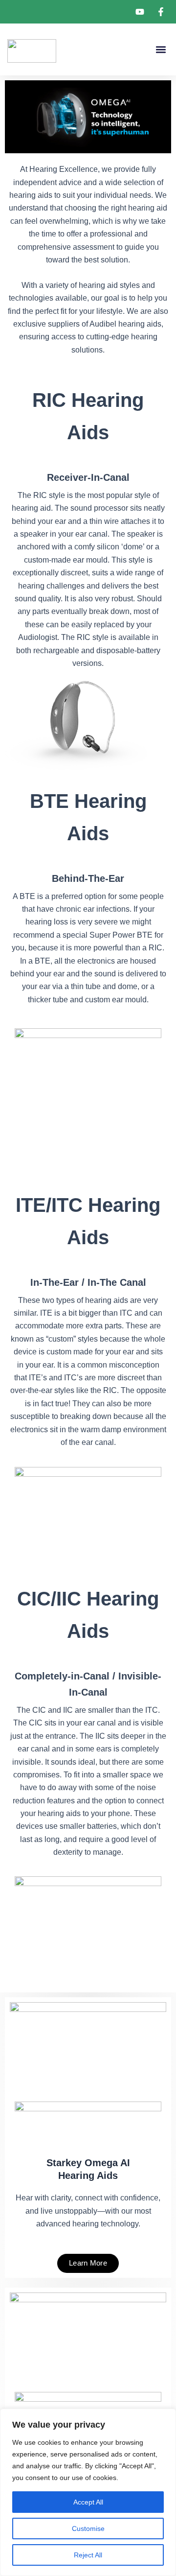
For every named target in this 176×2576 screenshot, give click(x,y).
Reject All (88, 2555)
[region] (88, 2492)
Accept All (88, 2502)
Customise (88, 2529)
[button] (161, 50)
